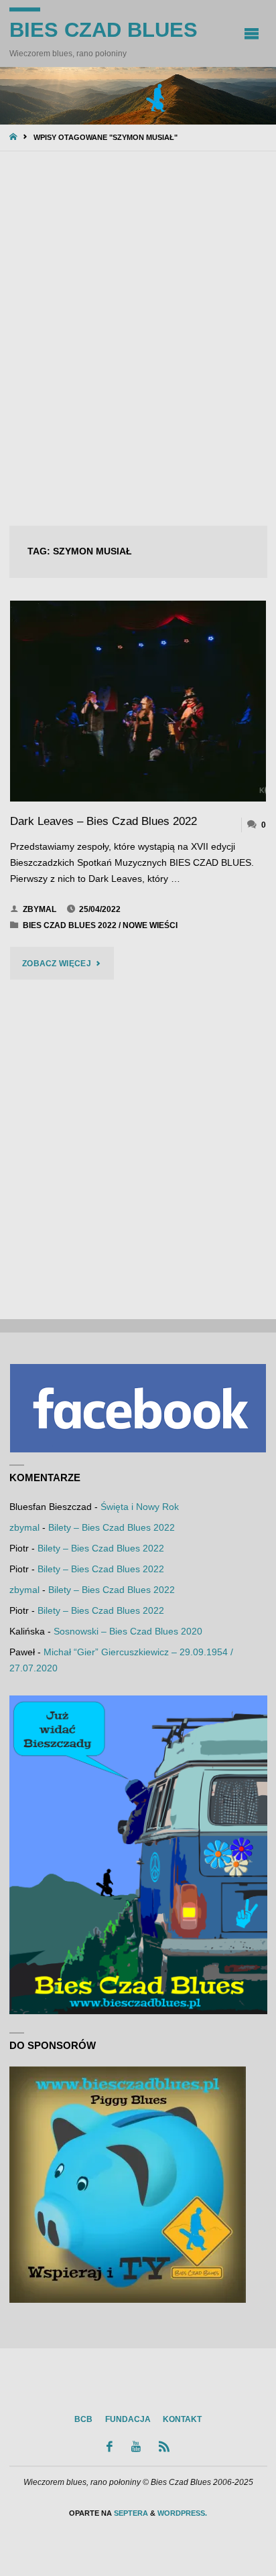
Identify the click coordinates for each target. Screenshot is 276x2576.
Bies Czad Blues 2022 (70, 925)
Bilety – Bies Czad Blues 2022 (112, 1528)
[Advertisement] (138, 339)
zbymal (24, 1528)
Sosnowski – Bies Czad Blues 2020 (128, 1632)
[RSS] (164, 2446)
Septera (130, 2513)
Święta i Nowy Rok (140, 1507)
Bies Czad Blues (103, 30)
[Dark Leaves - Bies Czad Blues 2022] (138, 701)
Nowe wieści (150, 925)
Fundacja (128, 2419)
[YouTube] (136, 2446)
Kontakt (182, 2419)
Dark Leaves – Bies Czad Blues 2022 (103, 821)
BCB (83, 2419)
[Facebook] (110, 2446)
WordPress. (182, 2513)
